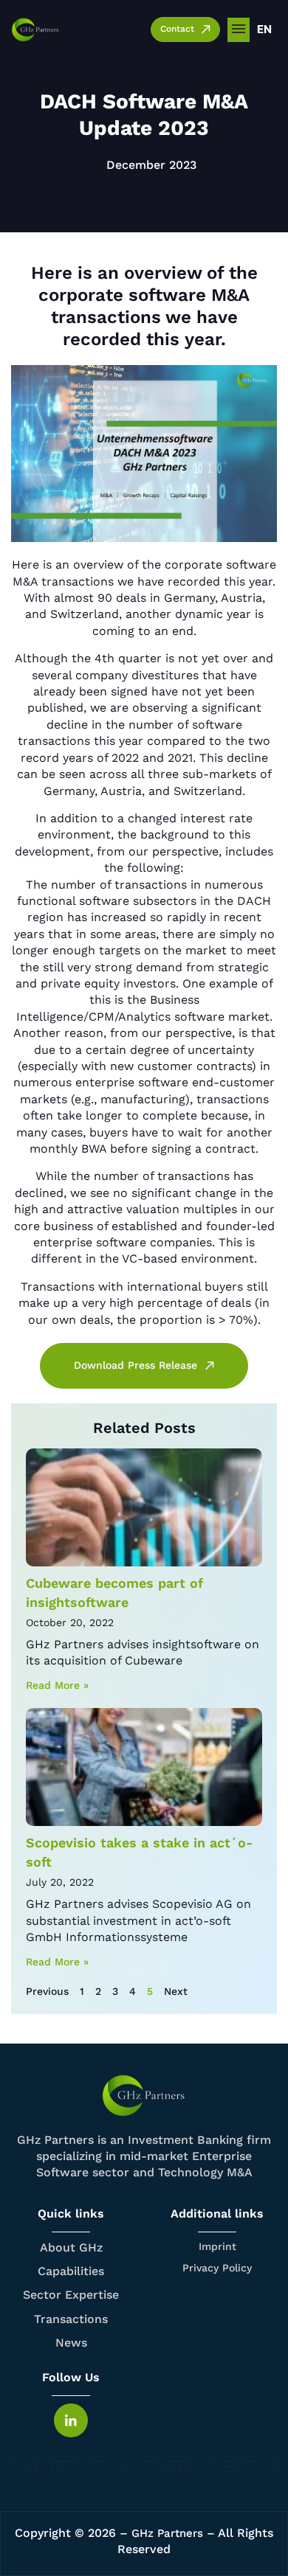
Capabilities (71, 2271)
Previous (47, 1991)
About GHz (71, 2247)
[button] (239, 30)
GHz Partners (167, 2533)
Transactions (71, 2319)
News (71, 2343)
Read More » (57, 1685)
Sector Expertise (71, 2295)
